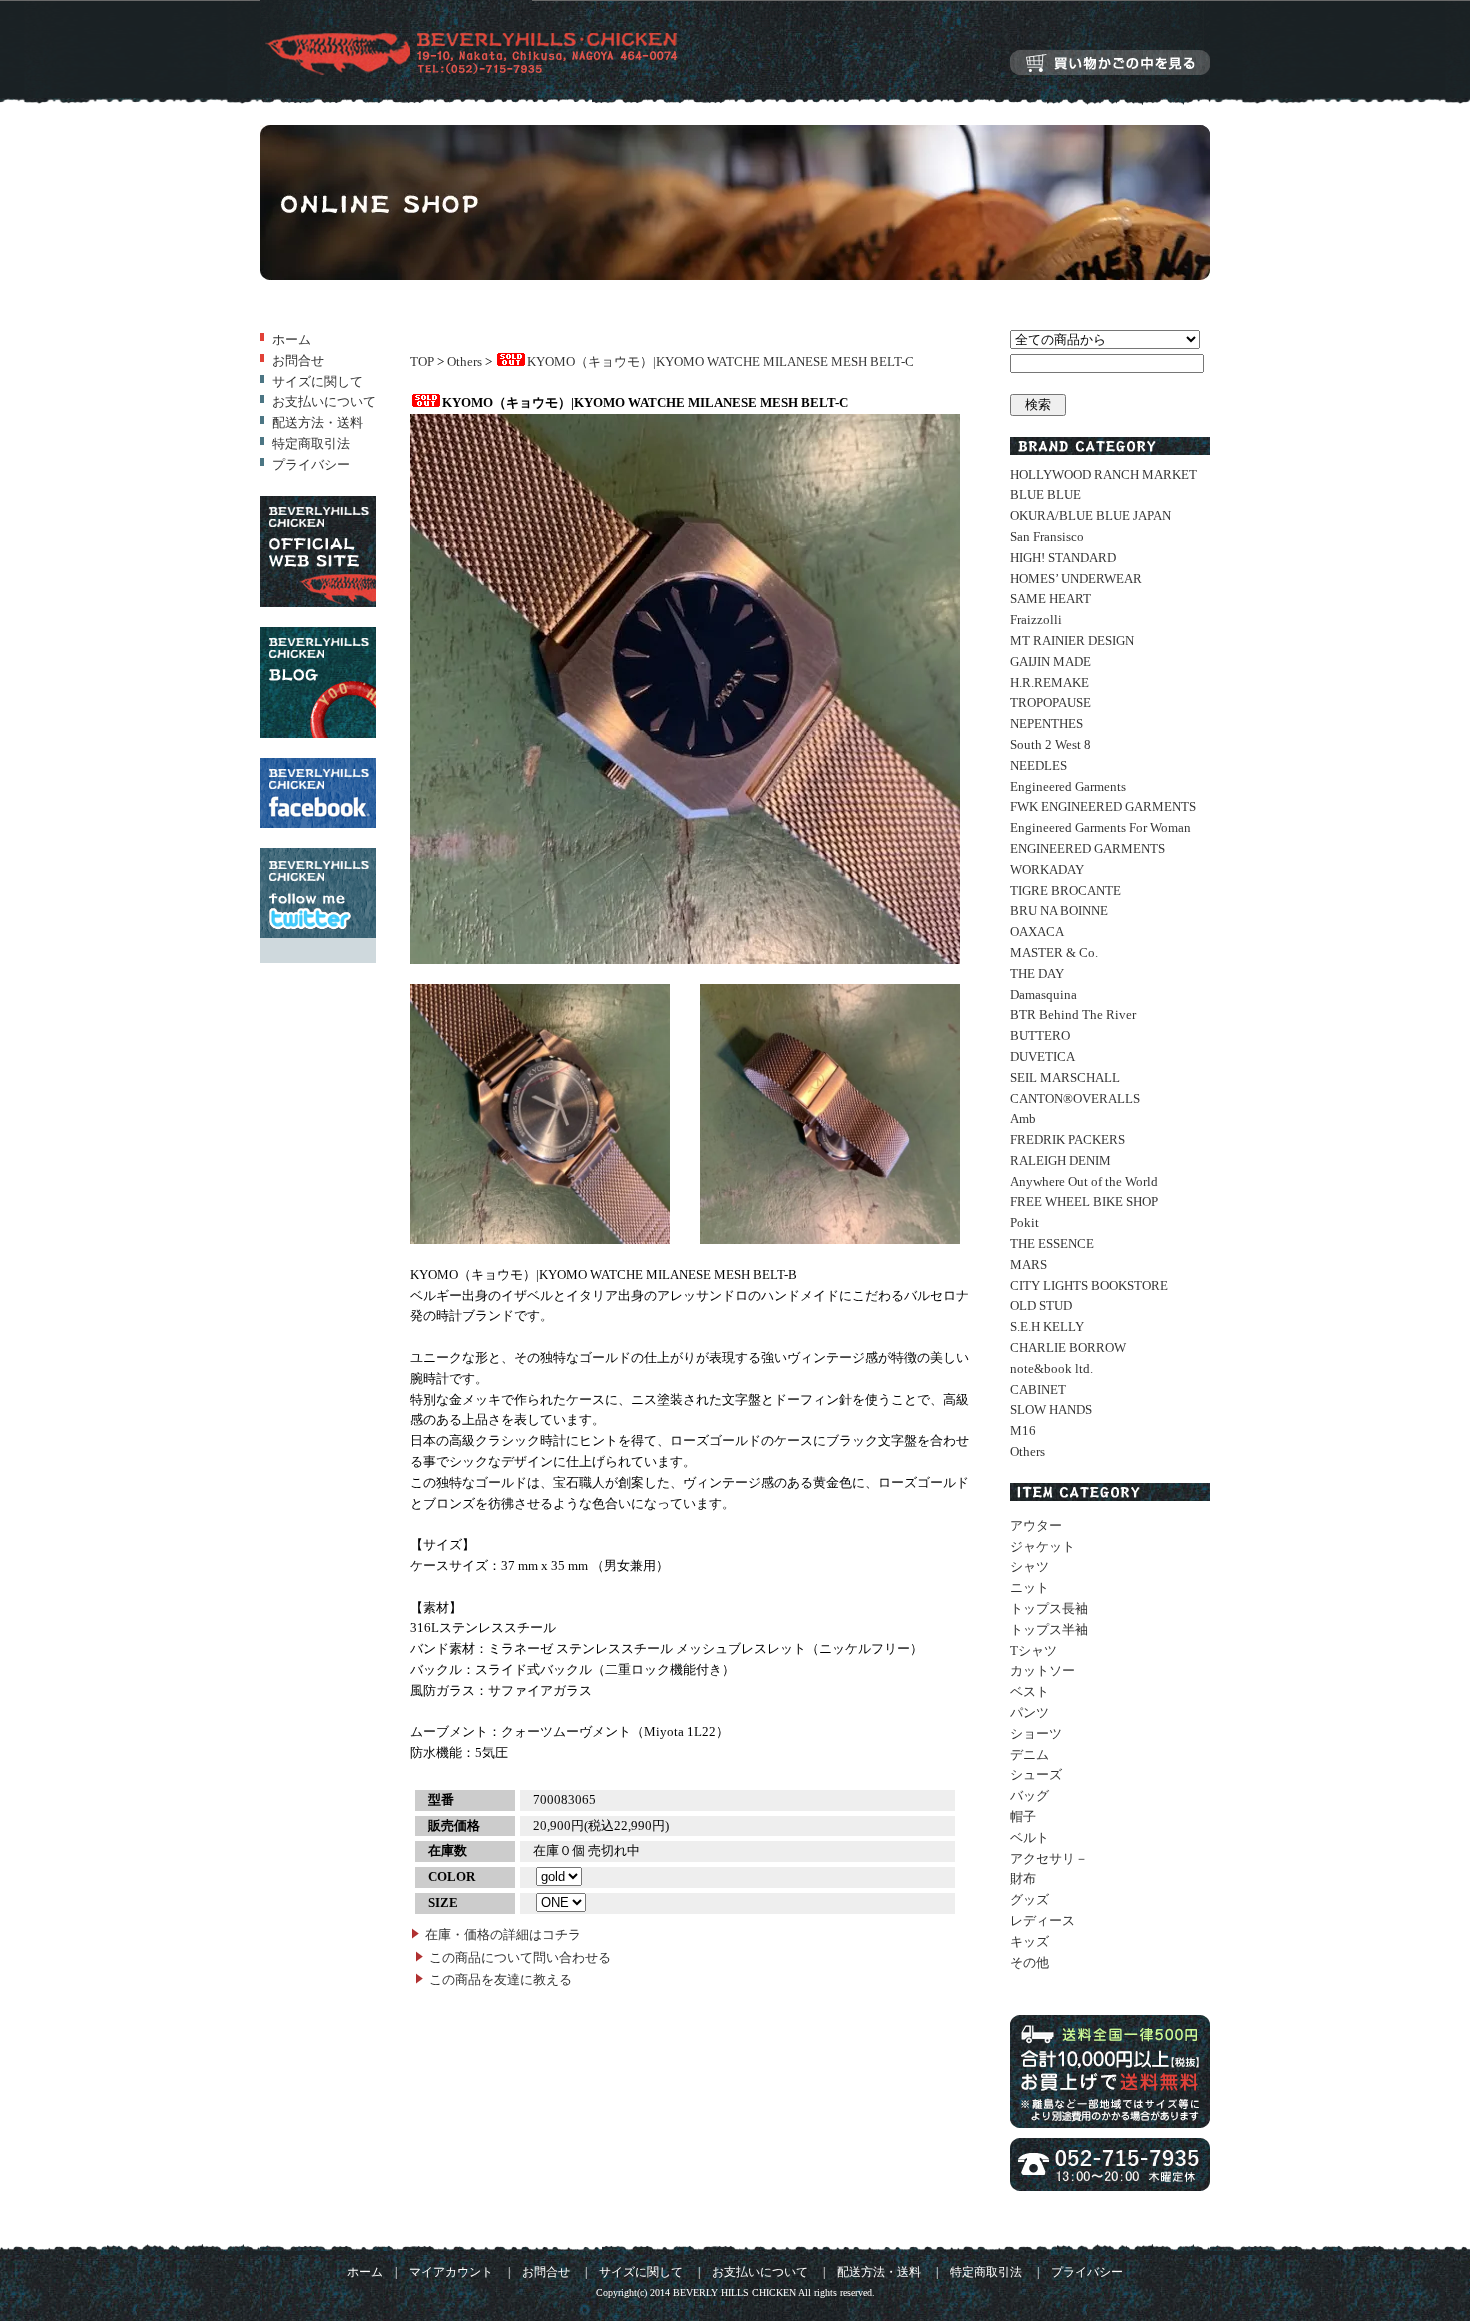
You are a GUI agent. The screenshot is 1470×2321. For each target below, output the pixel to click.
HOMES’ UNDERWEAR (1076, 578)
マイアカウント (451, 2272)
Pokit (1024, 1222)
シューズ (1036, 1774)
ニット (1029, 1587)
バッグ (1029, 1795)
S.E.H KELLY (1047, 1326)
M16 (1023, 1430)
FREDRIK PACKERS (1067, 1139)
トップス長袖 (1049, 1608)
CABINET (1038, 1389)
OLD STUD (1041, 1305)
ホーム (291, 339)
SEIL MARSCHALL (1065, 1077)
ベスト (1029, 1691)
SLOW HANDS (1051, 1409)
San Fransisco (1047, 536)
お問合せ (298, 360)
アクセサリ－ (1049, 1858)
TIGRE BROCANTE (1065, 890)
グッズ (1029, 1899)
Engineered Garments (1068, 786)
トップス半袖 (1049, 1629)
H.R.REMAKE (1049, 682)
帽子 (1023, 1816)
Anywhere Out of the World (1084, 1181)
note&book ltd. (1051, 1368)
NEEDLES (1038, 765)
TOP (422, 361)
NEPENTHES (1046, 723)
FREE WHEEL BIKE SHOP (1084, 1201)
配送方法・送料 (317, 422)
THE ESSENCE (1052, 1243)
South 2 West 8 (1050, 744)
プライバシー (311, 464)
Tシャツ (1033, 1650)
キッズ (1029, 1941)
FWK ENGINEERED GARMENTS (1103, 806)
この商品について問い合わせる (520, 1957)
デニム (1029, 1754)
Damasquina (1043, 994)
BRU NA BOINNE (1059, 910)
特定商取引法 (311, 443)
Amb (1023, 1118)
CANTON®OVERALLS (1075, 1098)
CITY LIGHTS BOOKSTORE (1089, 1285)
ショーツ (1036, 1733)
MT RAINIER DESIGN (1072, 640)
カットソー (1042, 1670)
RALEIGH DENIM (1060, 1160)
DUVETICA (1042, 1056)
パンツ (1029, 1712)
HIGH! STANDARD (1063, 557)
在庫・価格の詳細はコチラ (503, 1934)
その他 (1029, 1962)
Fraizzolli (1036, 619)
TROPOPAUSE (1050, 702)
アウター (1036, 1525)
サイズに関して (317, 381)
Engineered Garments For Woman (1100, 827)
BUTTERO (1040, 1035)
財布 (1023, 1878)
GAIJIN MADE (1050, 661)
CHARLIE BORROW (1068, 1347)
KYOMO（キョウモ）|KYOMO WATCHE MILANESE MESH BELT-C (720, 361)
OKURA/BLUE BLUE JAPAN (1090, 515)
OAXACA (1037, 931)
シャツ (1029, 1566)
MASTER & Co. (1054, 952)
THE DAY (1037, 973)
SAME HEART (1050, 598)
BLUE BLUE (1045, 494)
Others (464, 361)
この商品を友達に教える (500, 1979)
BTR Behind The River (1073, 1014)
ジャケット (1042, 1546)
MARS (1028, 1264)
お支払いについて (324, 401)
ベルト (1029, 1837)
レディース (1042, 1920)
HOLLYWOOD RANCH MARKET (1103, 474)
